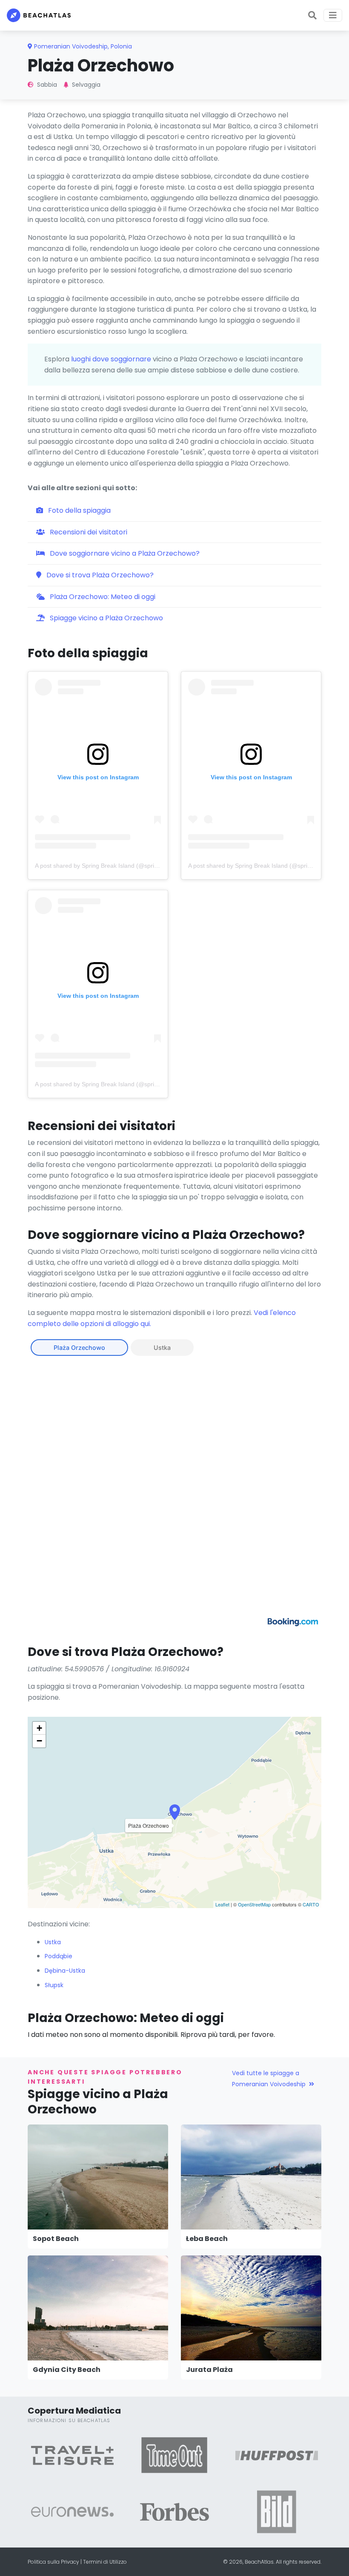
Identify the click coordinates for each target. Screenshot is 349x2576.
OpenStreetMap (254, 1904)
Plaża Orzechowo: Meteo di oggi (102, 597)
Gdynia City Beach (67, 2370)
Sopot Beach (56, 2239)
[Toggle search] (312, 15)
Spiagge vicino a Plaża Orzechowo (106, 618)
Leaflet (222, 1904)
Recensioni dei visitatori (88, 532)
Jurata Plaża (209, 2370)
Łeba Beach (207, 2239)
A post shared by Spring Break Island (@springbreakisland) (114, 866)
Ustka (162, 1348)
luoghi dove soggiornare (111, 359)
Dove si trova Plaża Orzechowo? (99, 575)
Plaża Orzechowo (79, 1348)
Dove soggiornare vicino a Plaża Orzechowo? (124, 553)
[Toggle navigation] (333, 15)
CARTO (311, 1904)
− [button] (39, 1741)
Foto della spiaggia (79, 510)
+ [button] (39, 1728)
